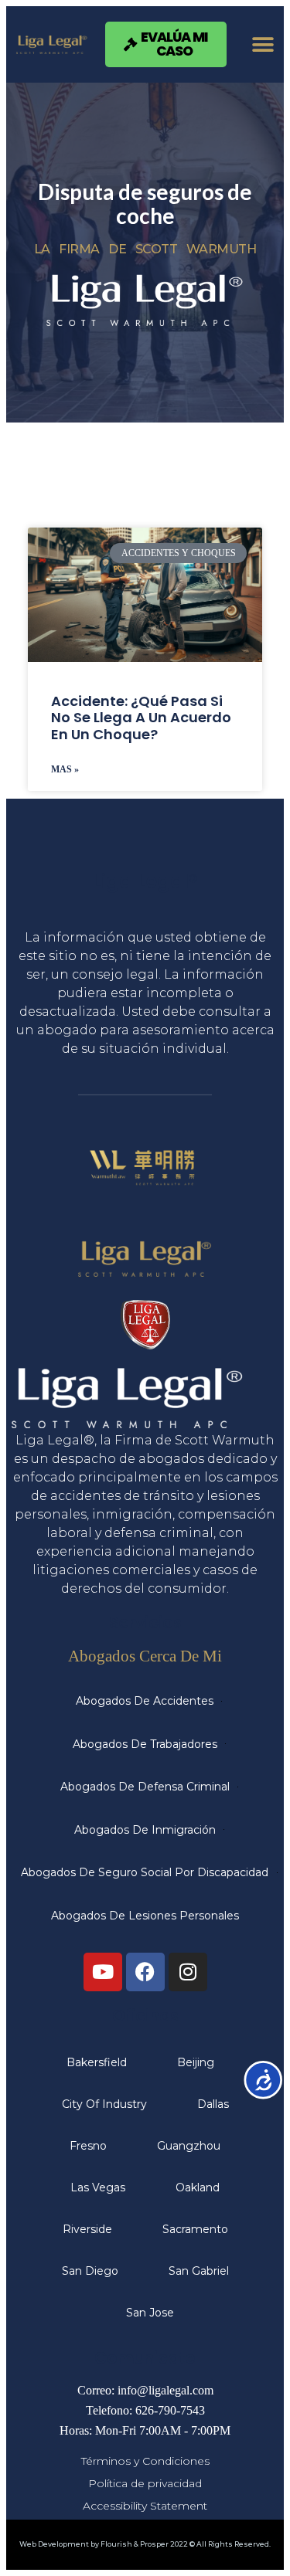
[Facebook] (145, 1972)
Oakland (198, 2187)
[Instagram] (188, 1972)
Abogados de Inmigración (145, 1830)
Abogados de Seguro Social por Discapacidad (145, 1872)
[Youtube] (103, 1972)
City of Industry (104, 2104)
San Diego (90, 2271)
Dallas (213, 2104)
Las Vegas (98, 2187)
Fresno (88, 2146)
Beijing (196, 2062)
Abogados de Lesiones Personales (145, 1916)
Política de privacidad (145, 2483)
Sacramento (195, 2229)
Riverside (87, 2229)
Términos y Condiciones (145, 2461)
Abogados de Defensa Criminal (145, 1787)
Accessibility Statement (145, 2506)
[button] (263, 44)
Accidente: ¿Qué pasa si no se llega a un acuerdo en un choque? (141, 718)
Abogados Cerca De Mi (145, 1656)
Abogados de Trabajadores (145, 1744)
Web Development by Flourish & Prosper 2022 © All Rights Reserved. (145, 2544)
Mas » (65, 769)
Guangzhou (189, 2146)
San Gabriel (199, 2271)
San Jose (150, 2313)
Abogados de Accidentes (145, 1701)
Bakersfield (97, 2062)
